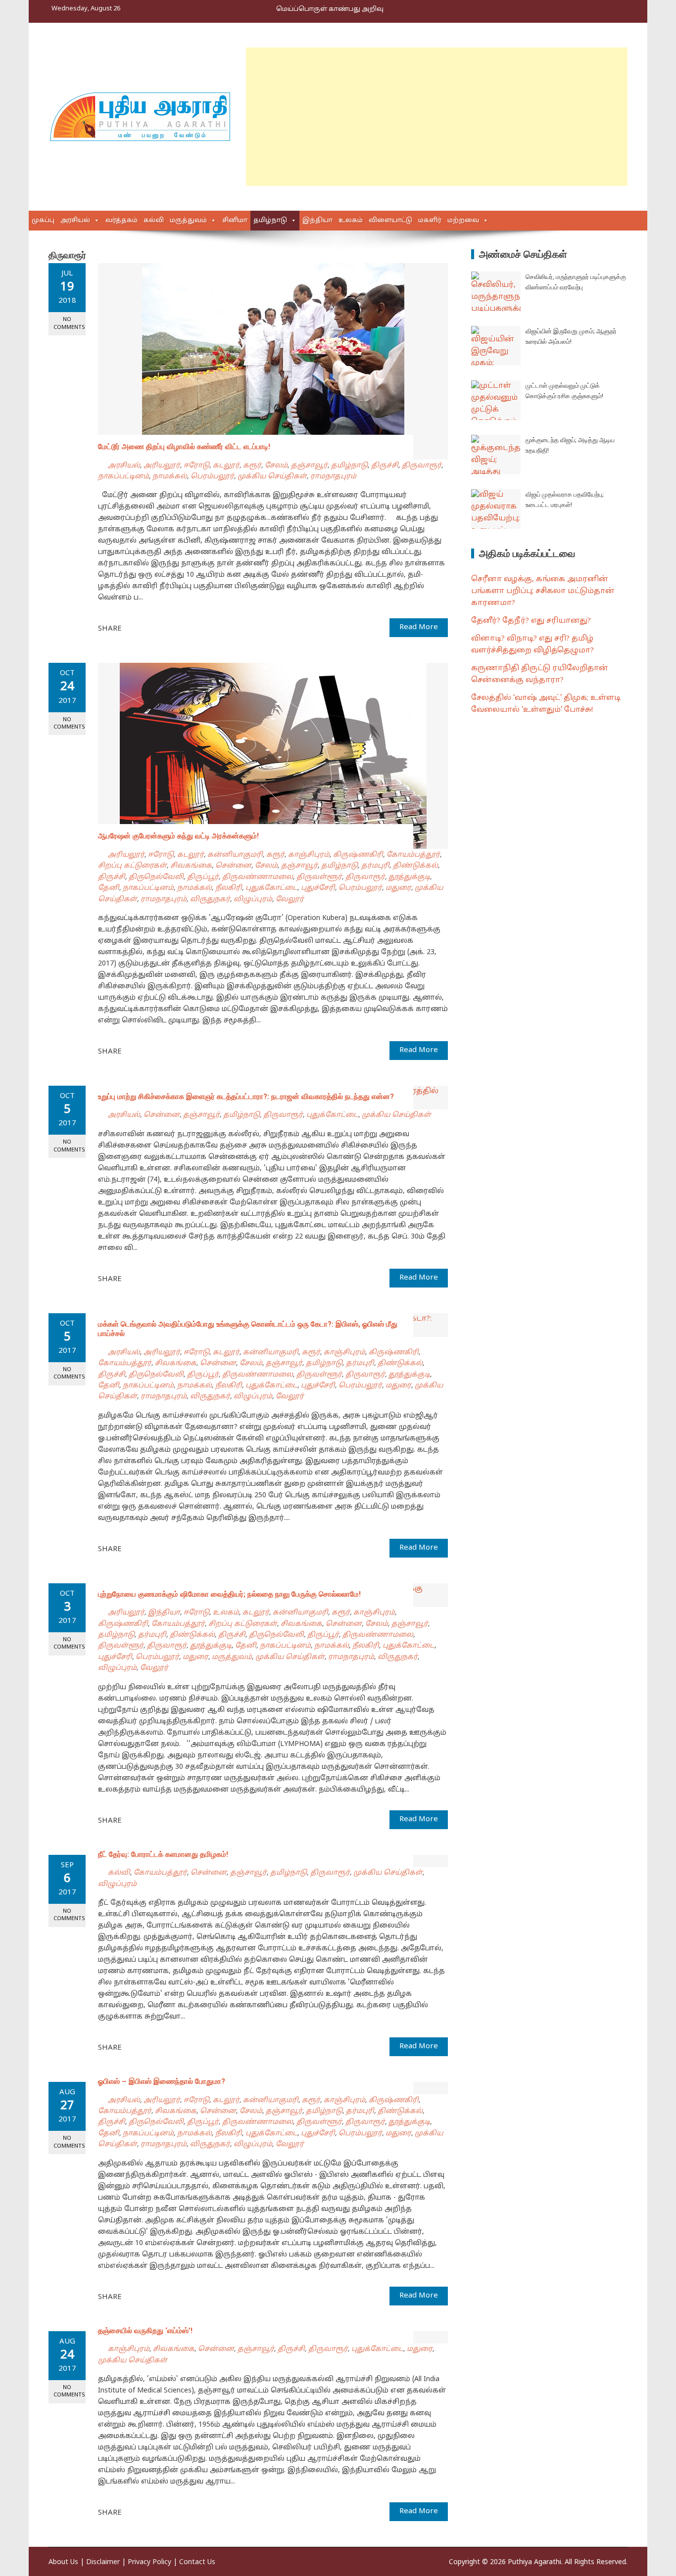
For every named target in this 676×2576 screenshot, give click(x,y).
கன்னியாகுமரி (235, 855)
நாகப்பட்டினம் (123, 477)
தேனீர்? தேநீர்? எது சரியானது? (531, 621)
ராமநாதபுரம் (333, 477)
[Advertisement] (437, 117)
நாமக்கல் (170, 477)
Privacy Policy (149, 2562)
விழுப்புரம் (253, 899)
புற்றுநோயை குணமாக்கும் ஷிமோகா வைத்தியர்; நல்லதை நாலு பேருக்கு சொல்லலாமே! (229, 1594)
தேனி (109, 888)
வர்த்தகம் (121, 221)
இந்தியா (317, 221)
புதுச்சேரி (318, 888)
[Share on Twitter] (143, 628)
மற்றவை (463, 221)
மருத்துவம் (188, 221)
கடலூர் (226, 466)
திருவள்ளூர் (319, 877)
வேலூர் (290, 899)
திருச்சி (385, 466)
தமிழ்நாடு (270, 221)
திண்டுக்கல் (415, 866)
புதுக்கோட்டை (271, 888)
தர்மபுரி (375, 866)
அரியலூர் (162, 466)
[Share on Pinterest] (154, 628)
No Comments (69, 323)
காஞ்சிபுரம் (309, 855)
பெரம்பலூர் (212, 477)
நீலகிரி (229, 888)
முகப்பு (43, 221)
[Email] (165, 628)
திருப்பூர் (203, 877)
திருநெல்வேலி (156, 877)
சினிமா (235, 221)
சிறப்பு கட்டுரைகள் (132, 866)
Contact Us (197, 2562)
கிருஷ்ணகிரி (358, 855)
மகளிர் (430, 221)
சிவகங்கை (191, 866)
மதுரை (398, 888)
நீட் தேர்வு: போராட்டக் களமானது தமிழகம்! (163, 1854)
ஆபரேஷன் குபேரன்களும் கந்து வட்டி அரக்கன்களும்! (178, 836)
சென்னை (233, 866)
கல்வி (154, 221)
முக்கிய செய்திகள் (272, 477)
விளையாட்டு (390, 221)
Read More (419, 627)
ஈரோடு (196, 466)
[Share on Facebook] (132, 628)
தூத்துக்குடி (409, 877)
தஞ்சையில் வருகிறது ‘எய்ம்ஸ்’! (145, 2331)
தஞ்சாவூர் (309, 466)
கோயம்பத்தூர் (413, 855)
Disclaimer (103, 2562)
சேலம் (276, 466)
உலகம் (351, 221)
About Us (63, 2562)
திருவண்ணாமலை (258, 877)
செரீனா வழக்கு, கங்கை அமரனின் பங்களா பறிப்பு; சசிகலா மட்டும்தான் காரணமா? (543, 591)
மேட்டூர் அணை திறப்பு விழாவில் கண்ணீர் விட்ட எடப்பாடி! (184, 447)
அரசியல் (75, 221)
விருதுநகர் (210, 899)
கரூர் (252, 466)
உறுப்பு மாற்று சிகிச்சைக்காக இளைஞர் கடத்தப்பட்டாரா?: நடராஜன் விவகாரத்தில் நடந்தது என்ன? (246, 1097)
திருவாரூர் (422, 466)
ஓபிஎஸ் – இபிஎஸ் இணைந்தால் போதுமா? (162, 2081)
